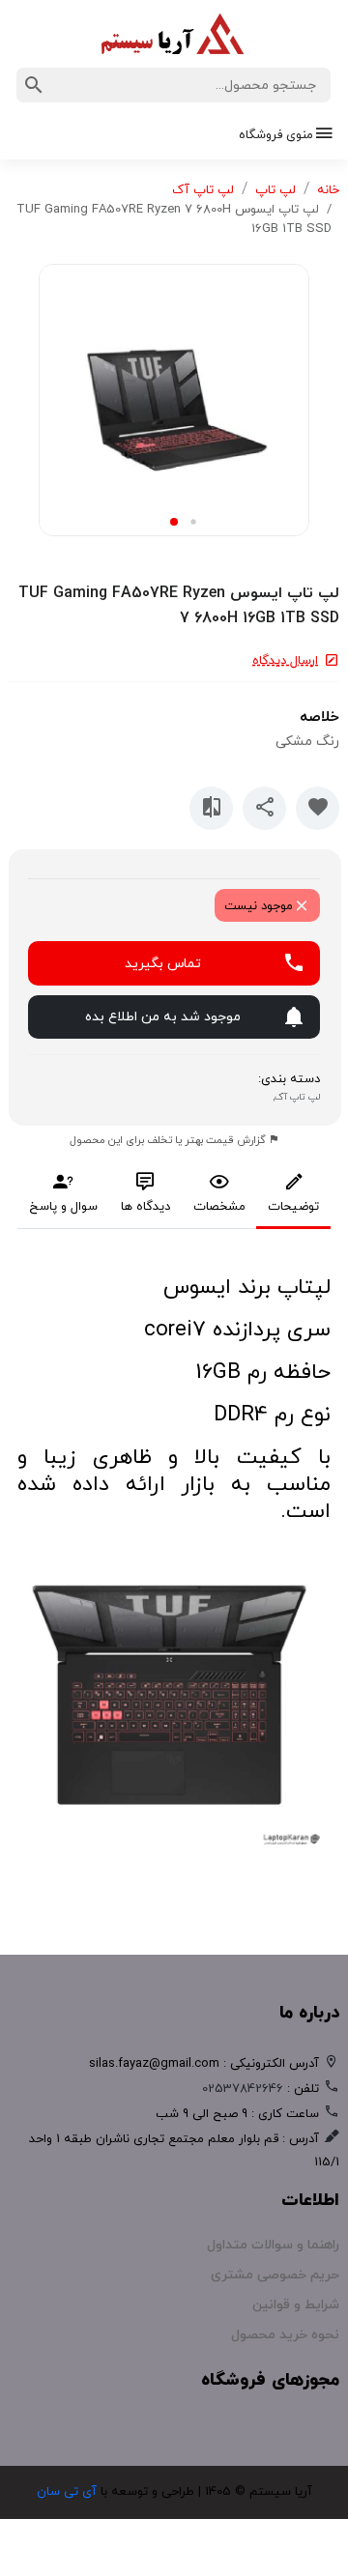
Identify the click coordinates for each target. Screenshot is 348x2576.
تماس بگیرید (163, 964)
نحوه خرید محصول (285, 2335)
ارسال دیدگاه (285, 661)
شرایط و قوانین (296, 2305)
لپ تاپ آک (203, 190)
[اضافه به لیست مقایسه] (211, 808)
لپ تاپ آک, (293, 1097)
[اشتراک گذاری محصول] (264, 808)
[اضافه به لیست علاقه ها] (318, 808)
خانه (328, 190)
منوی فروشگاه (276, 135)
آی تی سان (67, 2492)
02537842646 (243, 2089)
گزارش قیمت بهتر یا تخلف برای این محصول (169, 1140)
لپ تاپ (275, 190)
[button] (193, 522)
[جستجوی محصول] (34, 85)
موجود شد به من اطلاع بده (163, 1017)
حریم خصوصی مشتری (275, 2275)
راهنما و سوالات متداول (273, 2245)
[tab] (293, 1201)
